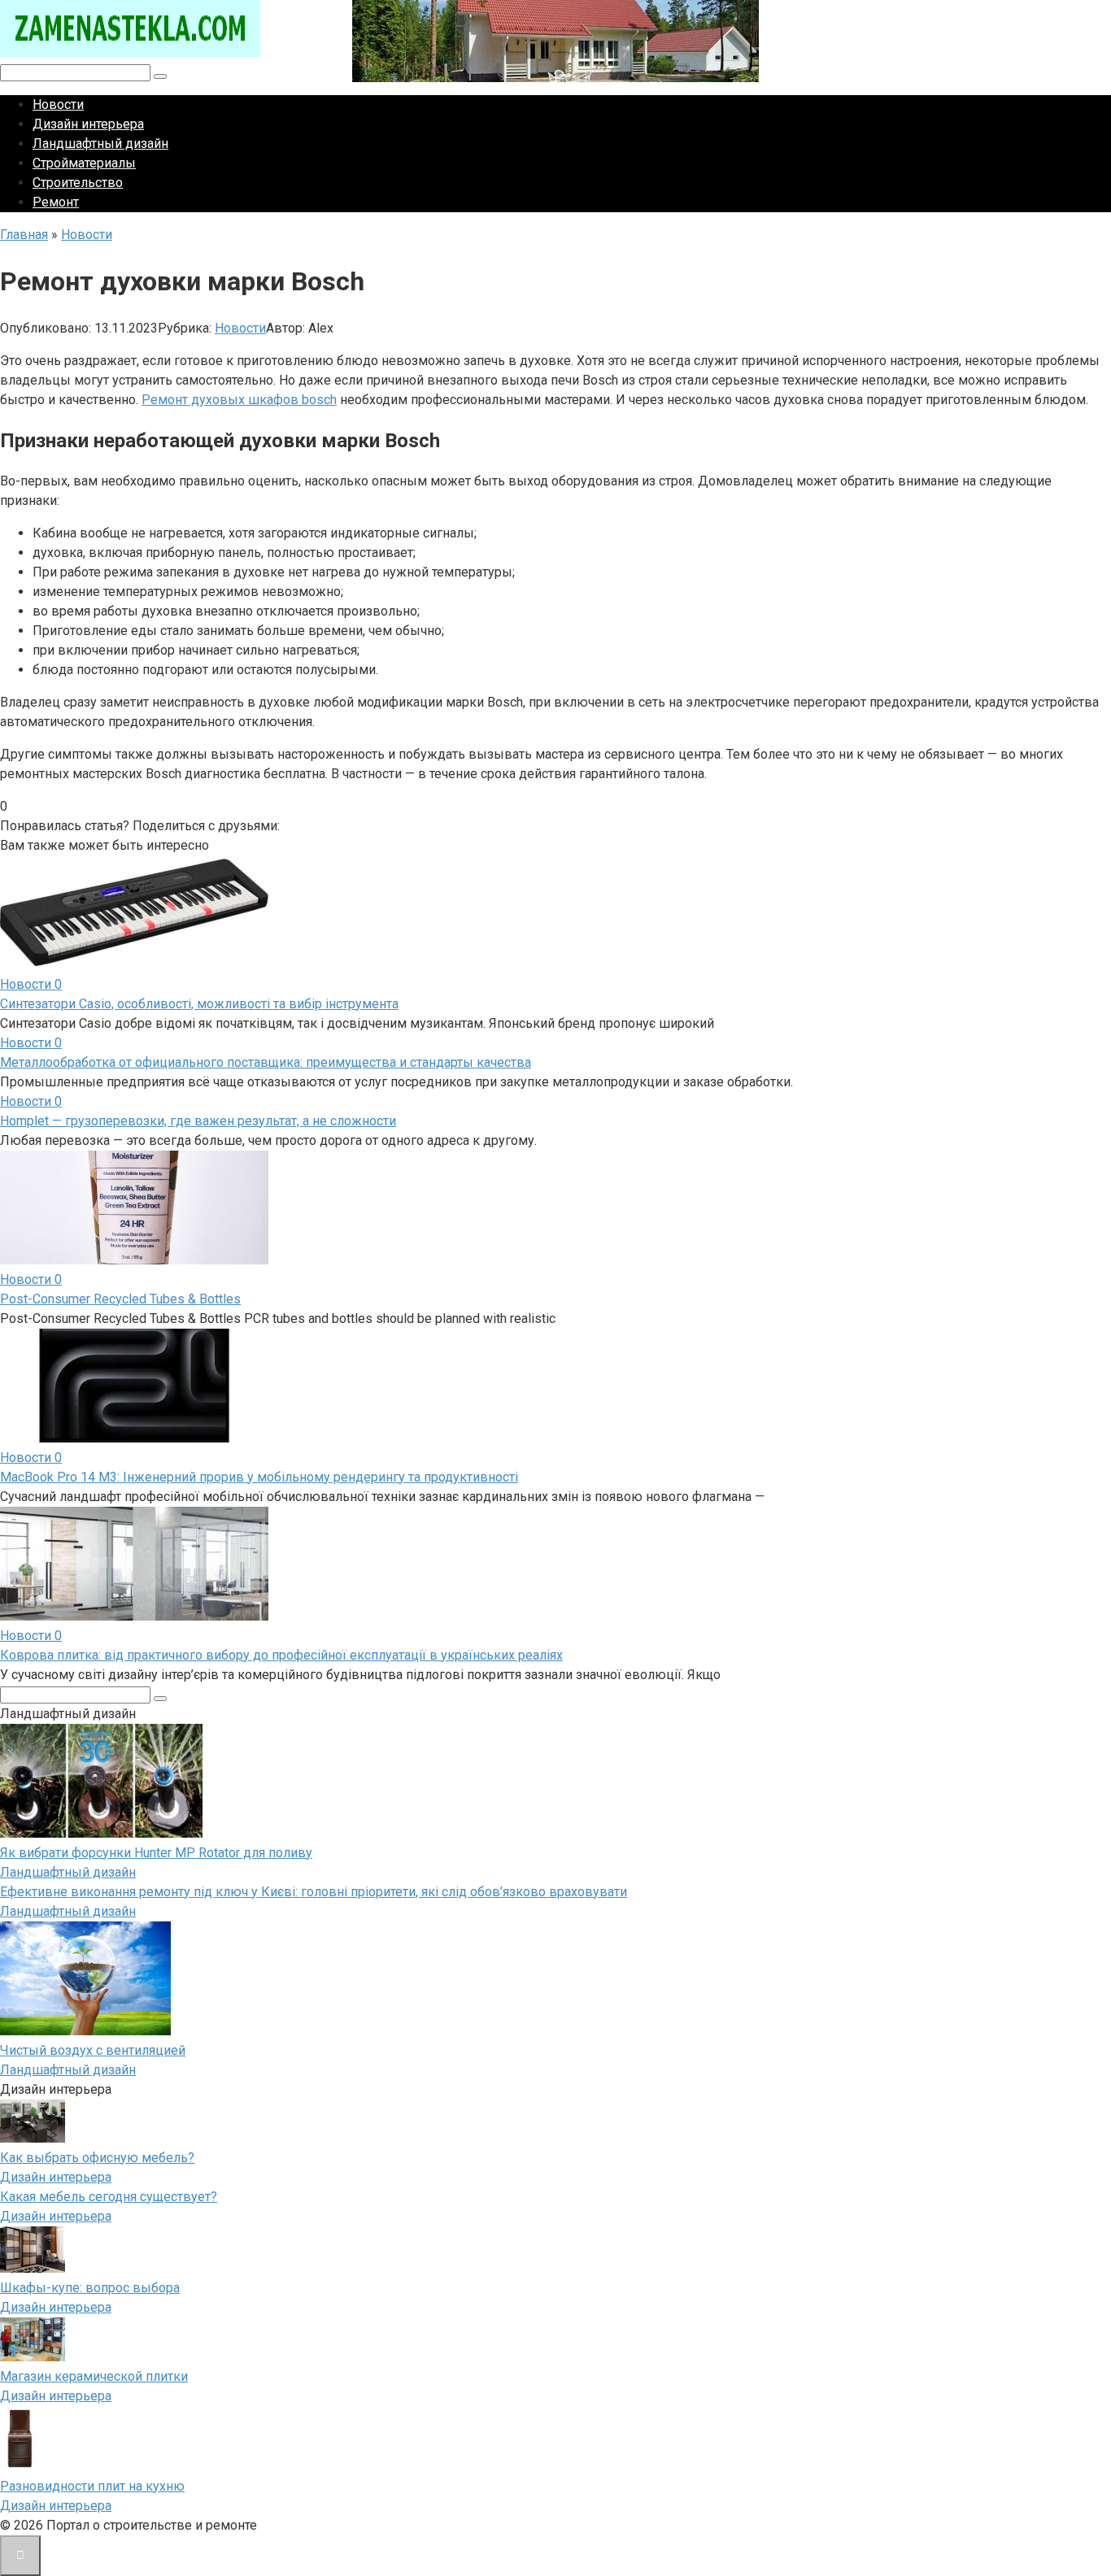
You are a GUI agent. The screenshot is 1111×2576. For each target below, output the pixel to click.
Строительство (78, 183)
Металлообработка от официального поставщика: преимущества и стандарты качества (266, 1062)
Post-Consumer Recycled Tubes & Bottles (120, 1299)
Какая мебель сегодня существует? (109, 2197)
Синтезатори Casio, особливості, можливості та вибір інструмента (199, 1004)
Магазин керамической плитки (94, 2376)
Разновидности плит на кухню (92, 2486)
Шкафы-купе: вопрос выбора (90, 2288)
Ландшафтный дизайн (100, 144)
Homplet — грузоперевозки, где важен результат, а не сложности (198, 1121)
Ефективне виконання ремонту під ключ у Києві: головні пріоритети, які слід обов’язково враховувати (314, 1892)
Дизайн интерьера (88, 124)
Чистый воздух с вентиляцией (93, 2050)
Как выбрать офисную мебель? (97, 2158)
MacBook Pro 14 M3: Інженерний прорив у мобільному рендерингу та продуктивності (259, 1477)
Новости (58, 104)
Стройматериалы (84, 163)
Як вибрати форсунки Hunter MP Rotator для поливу (156, 1853)
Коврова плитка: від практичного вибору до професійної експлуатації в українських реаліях (281, 1655)
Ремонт (56, 202)
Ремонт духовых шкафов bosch (239, 400)
